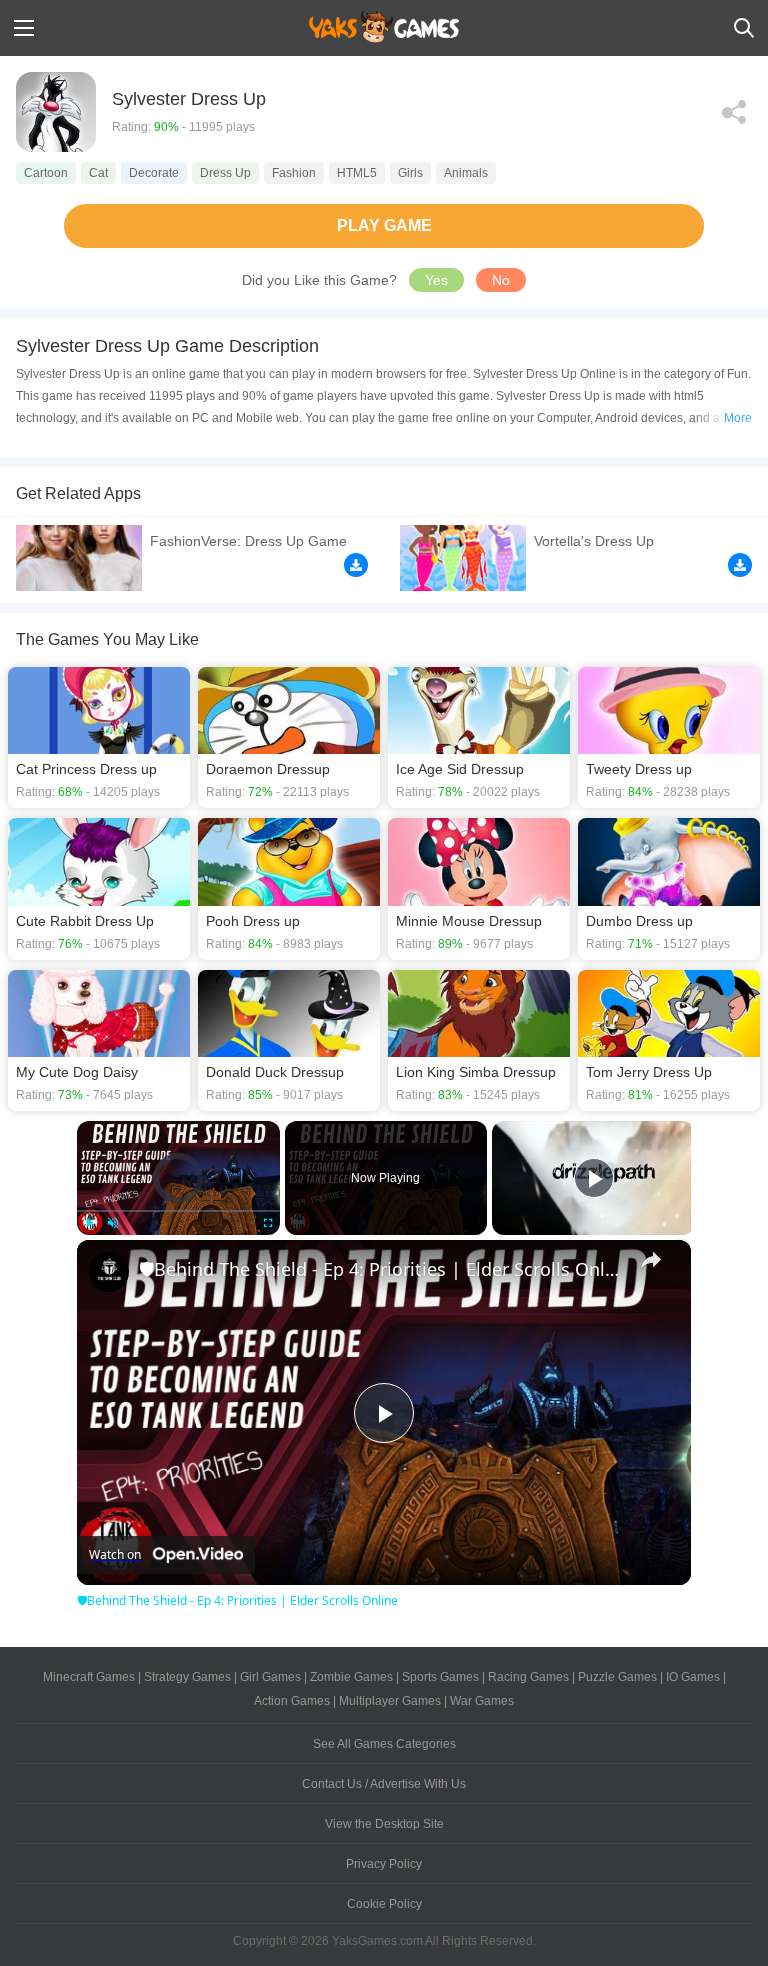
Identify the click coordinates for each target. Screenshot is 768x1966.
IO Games (693, 1677)
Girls (410, 173)
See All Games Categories (384, 1744)
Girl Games (270, 1677)
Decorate (154, 173)
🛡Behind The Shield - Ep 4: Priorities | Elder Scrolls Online (381, 1269)
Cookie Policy (384, 1904)
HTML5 (357, 173)
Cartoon (46, 173)
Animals (466, 173)
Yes (436, 280)
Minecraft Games (89, 1677)
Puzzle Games (617, 1677)
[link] (109, 1272)
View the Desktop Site (384, 1824)
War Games (482, 1701)
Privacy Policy (384, 1864)
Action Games (292, 1701)
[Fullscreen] (268, 1223)
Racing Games (528, 1677)
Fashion (294, 173)
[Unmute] (113, 1223)
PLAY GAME (384, 225)
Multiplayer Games (390, 1701)
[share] (651, 1260)
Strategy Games (187, 1677)
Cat (98, 173)
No (501, 280)
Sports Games (440, 1677)
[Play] (89, 1223)
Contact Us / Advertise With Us (384, 1784)
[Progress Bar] (178, 1211)
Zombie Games (351, 1677)
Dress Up (225, 173)
